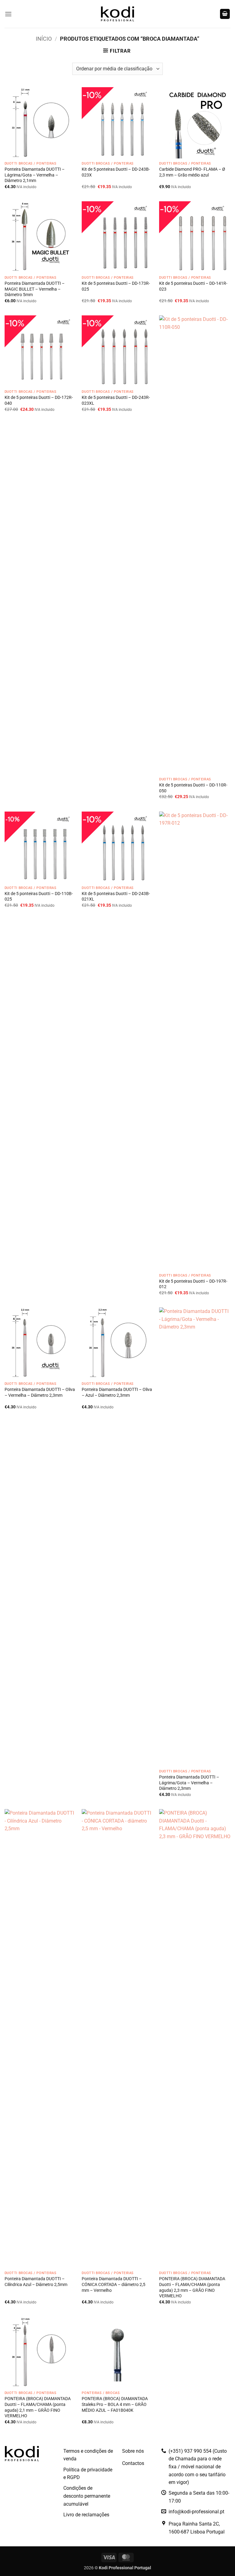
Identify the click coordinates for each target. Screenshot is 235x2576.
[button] (8, 14)
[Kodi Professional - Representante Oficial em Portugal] (117, 14)
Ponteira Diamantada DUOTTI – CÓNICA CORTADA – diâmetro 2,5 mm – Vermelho (114, 2284)
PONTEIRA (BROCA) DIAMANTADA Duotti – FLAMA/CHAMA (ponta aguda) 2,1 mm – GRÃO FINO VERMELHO (38, 2407)
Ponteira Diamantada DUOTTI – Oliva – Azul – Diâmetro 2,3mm (117, 1392)
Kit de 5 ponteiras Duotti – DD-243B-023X (116, 172)
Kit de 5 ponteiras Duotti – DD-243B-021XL (116, 897)
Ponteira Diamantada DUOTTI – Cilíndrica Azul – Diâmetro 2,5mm (36, 2282)
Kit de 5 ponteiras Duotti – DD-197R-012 (193, 1284)
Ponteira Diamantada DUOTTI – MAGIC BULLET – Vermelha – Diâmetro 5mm (35, 289)
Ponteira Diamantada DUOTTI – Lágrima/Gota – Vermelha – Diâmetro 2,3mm (189, 1783)
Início (44, 39)
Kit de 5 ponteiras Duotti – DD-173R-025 (116, 286)
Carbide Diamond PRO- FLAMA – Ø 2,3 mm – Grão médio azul (192, 172)
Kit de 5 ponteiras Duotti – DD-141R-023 (193, 286)
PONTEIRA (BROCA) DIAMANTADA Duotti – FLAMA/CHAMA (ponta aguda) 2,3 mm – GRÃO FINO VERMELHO (192, 2287)
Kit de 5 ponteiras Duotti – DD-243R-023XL (116, 400)
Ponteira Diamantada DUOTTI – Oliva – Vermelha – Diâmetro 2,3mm (40, 1392)
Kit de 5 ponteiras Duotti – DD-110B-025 (39, 897)
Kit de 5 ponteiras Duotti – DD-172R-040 (39, 400)
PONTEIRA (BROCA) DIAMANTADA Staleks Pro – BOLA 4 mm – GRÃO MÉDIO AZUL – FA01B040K (115, 2404)
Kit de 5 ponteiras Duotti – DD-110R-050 (193, 788)
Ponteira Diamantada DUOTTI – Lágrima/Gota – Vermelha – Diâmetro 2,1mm (35, 175)
